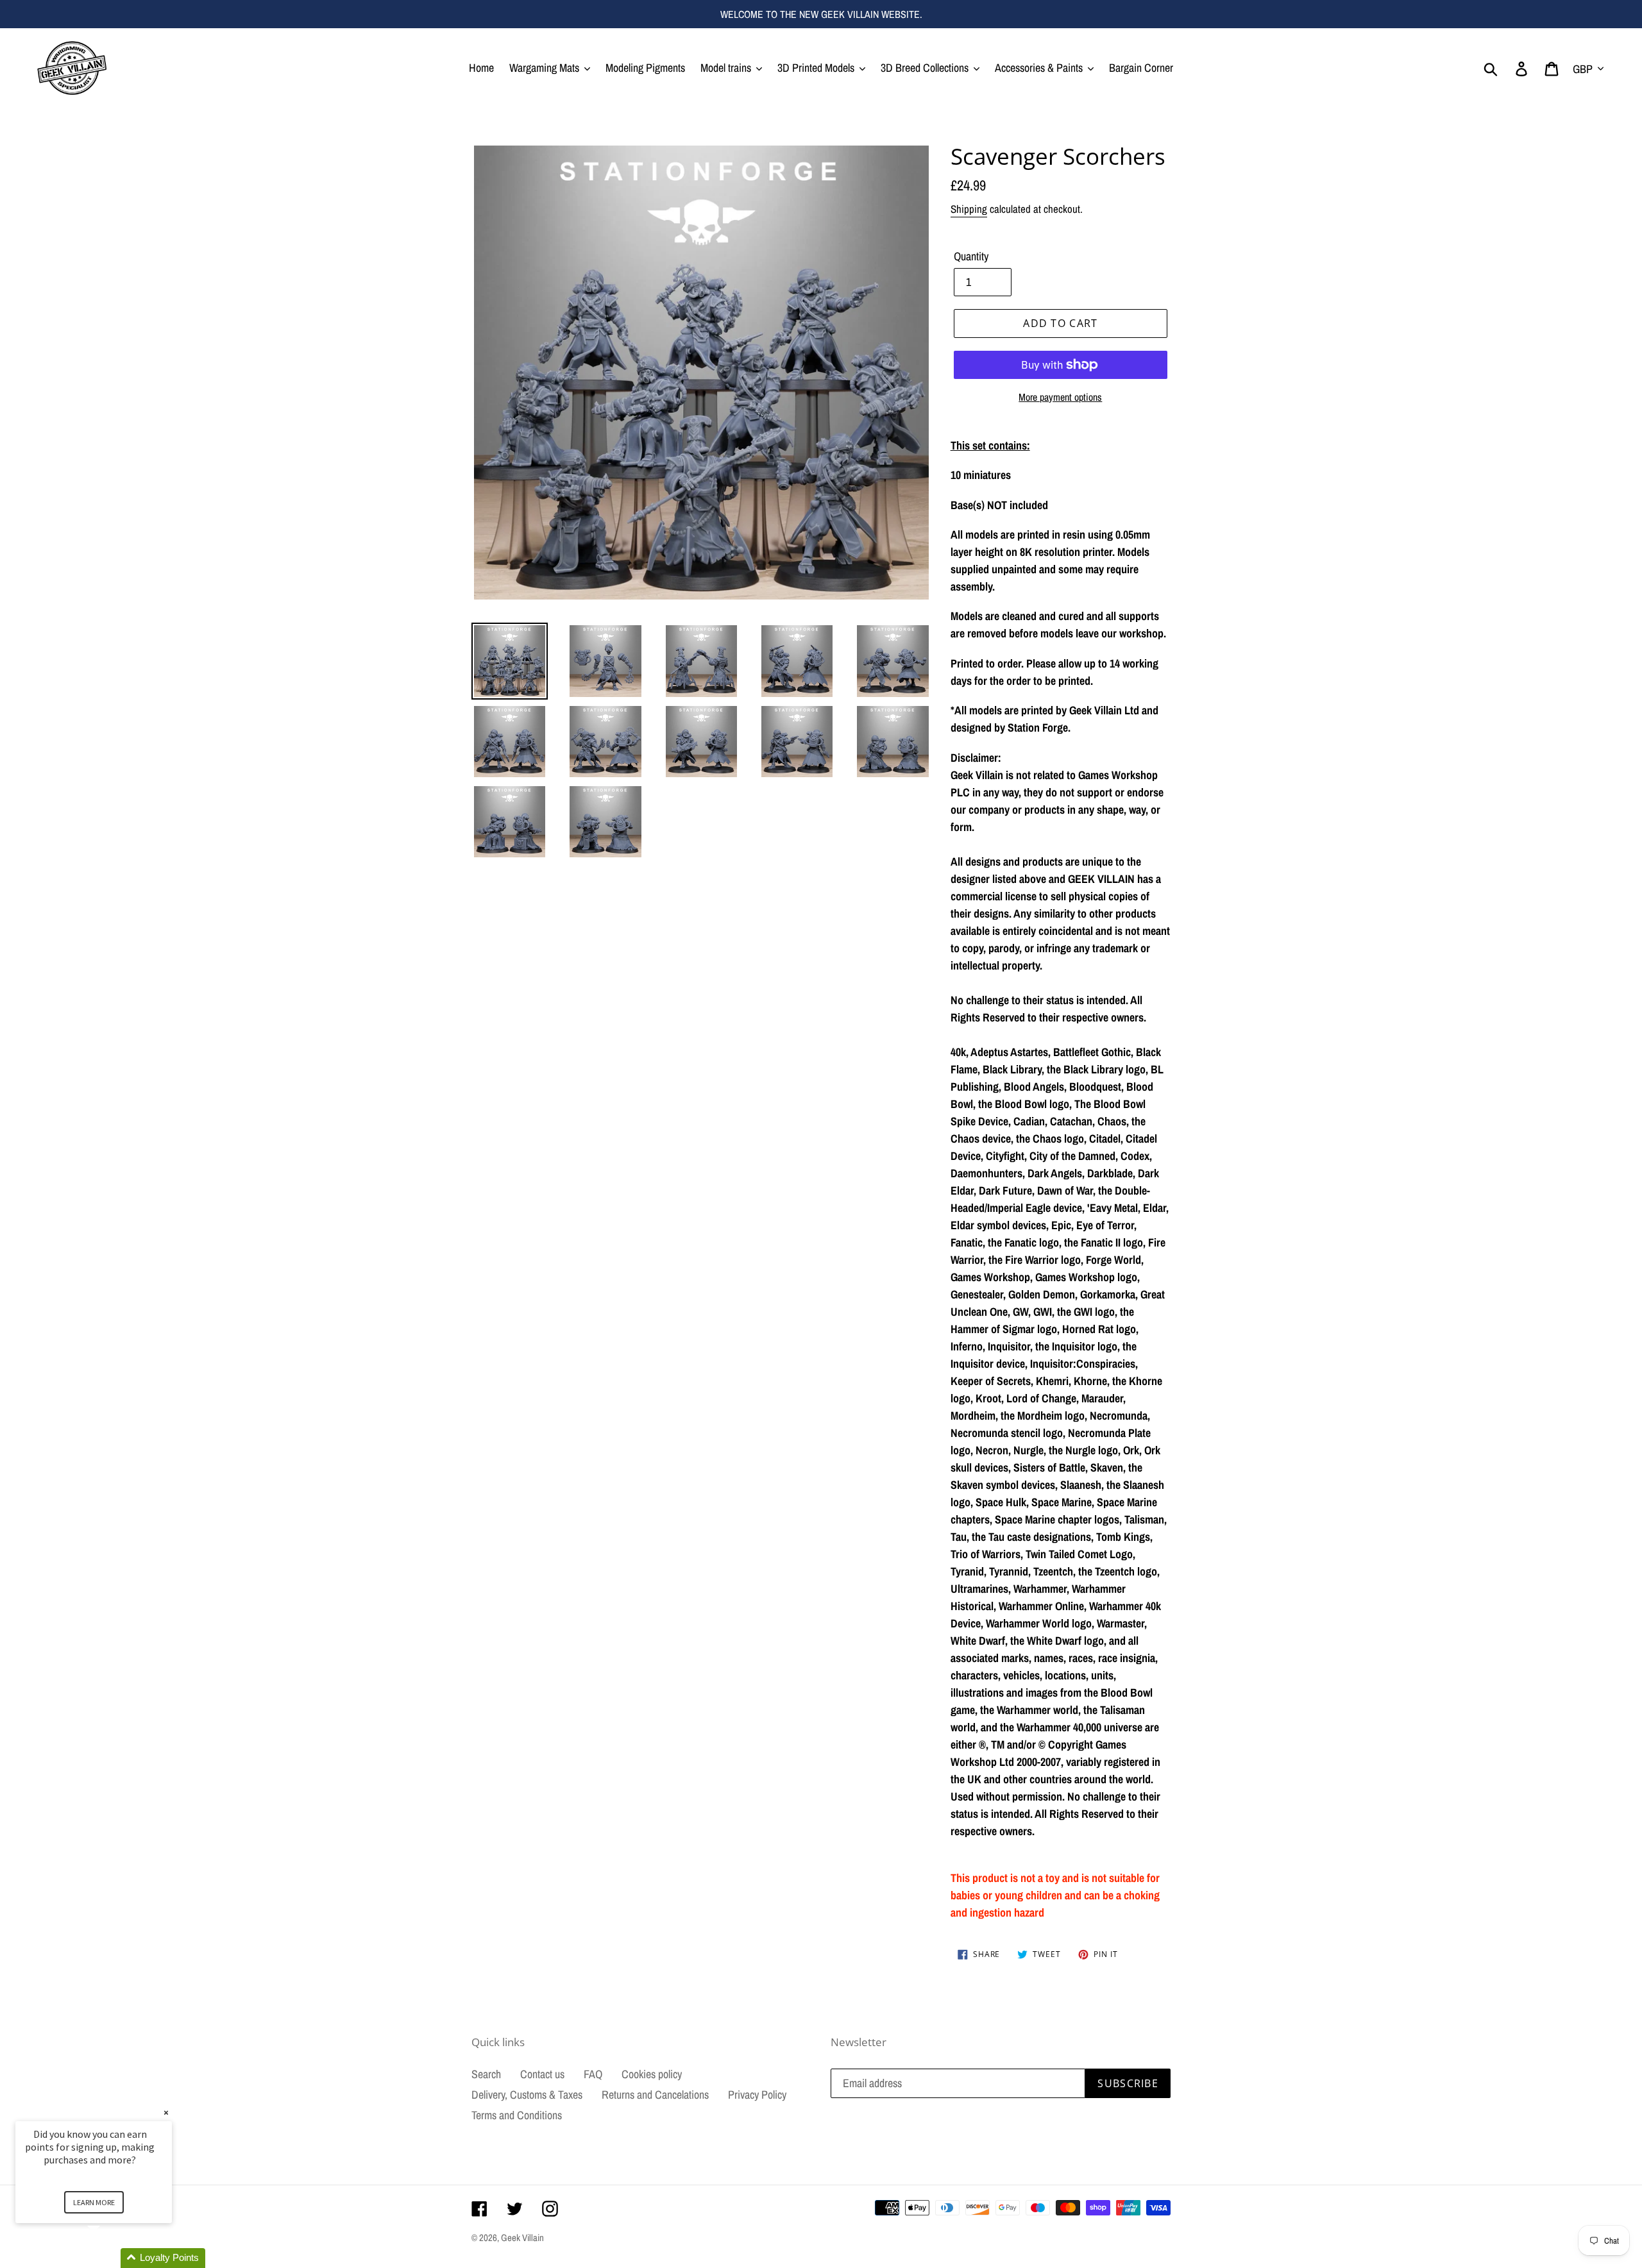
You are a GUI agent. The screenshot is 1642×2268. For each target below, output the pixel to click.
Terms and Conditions (517, 2115)
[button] (109, 2258)
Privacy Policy (757, 2095)
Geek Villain (522, 2238)
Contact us (542, 2074)
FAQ (593, 2074)
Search (486, 2074)
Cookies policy (652, 2074)
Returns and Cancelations (655, 2095)
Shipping (969, 209)
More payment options (1060, 397)
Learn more (94, 2202)
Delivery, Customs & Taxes (527, 2095)
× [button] (166, 2113)
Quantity (971, 256)
